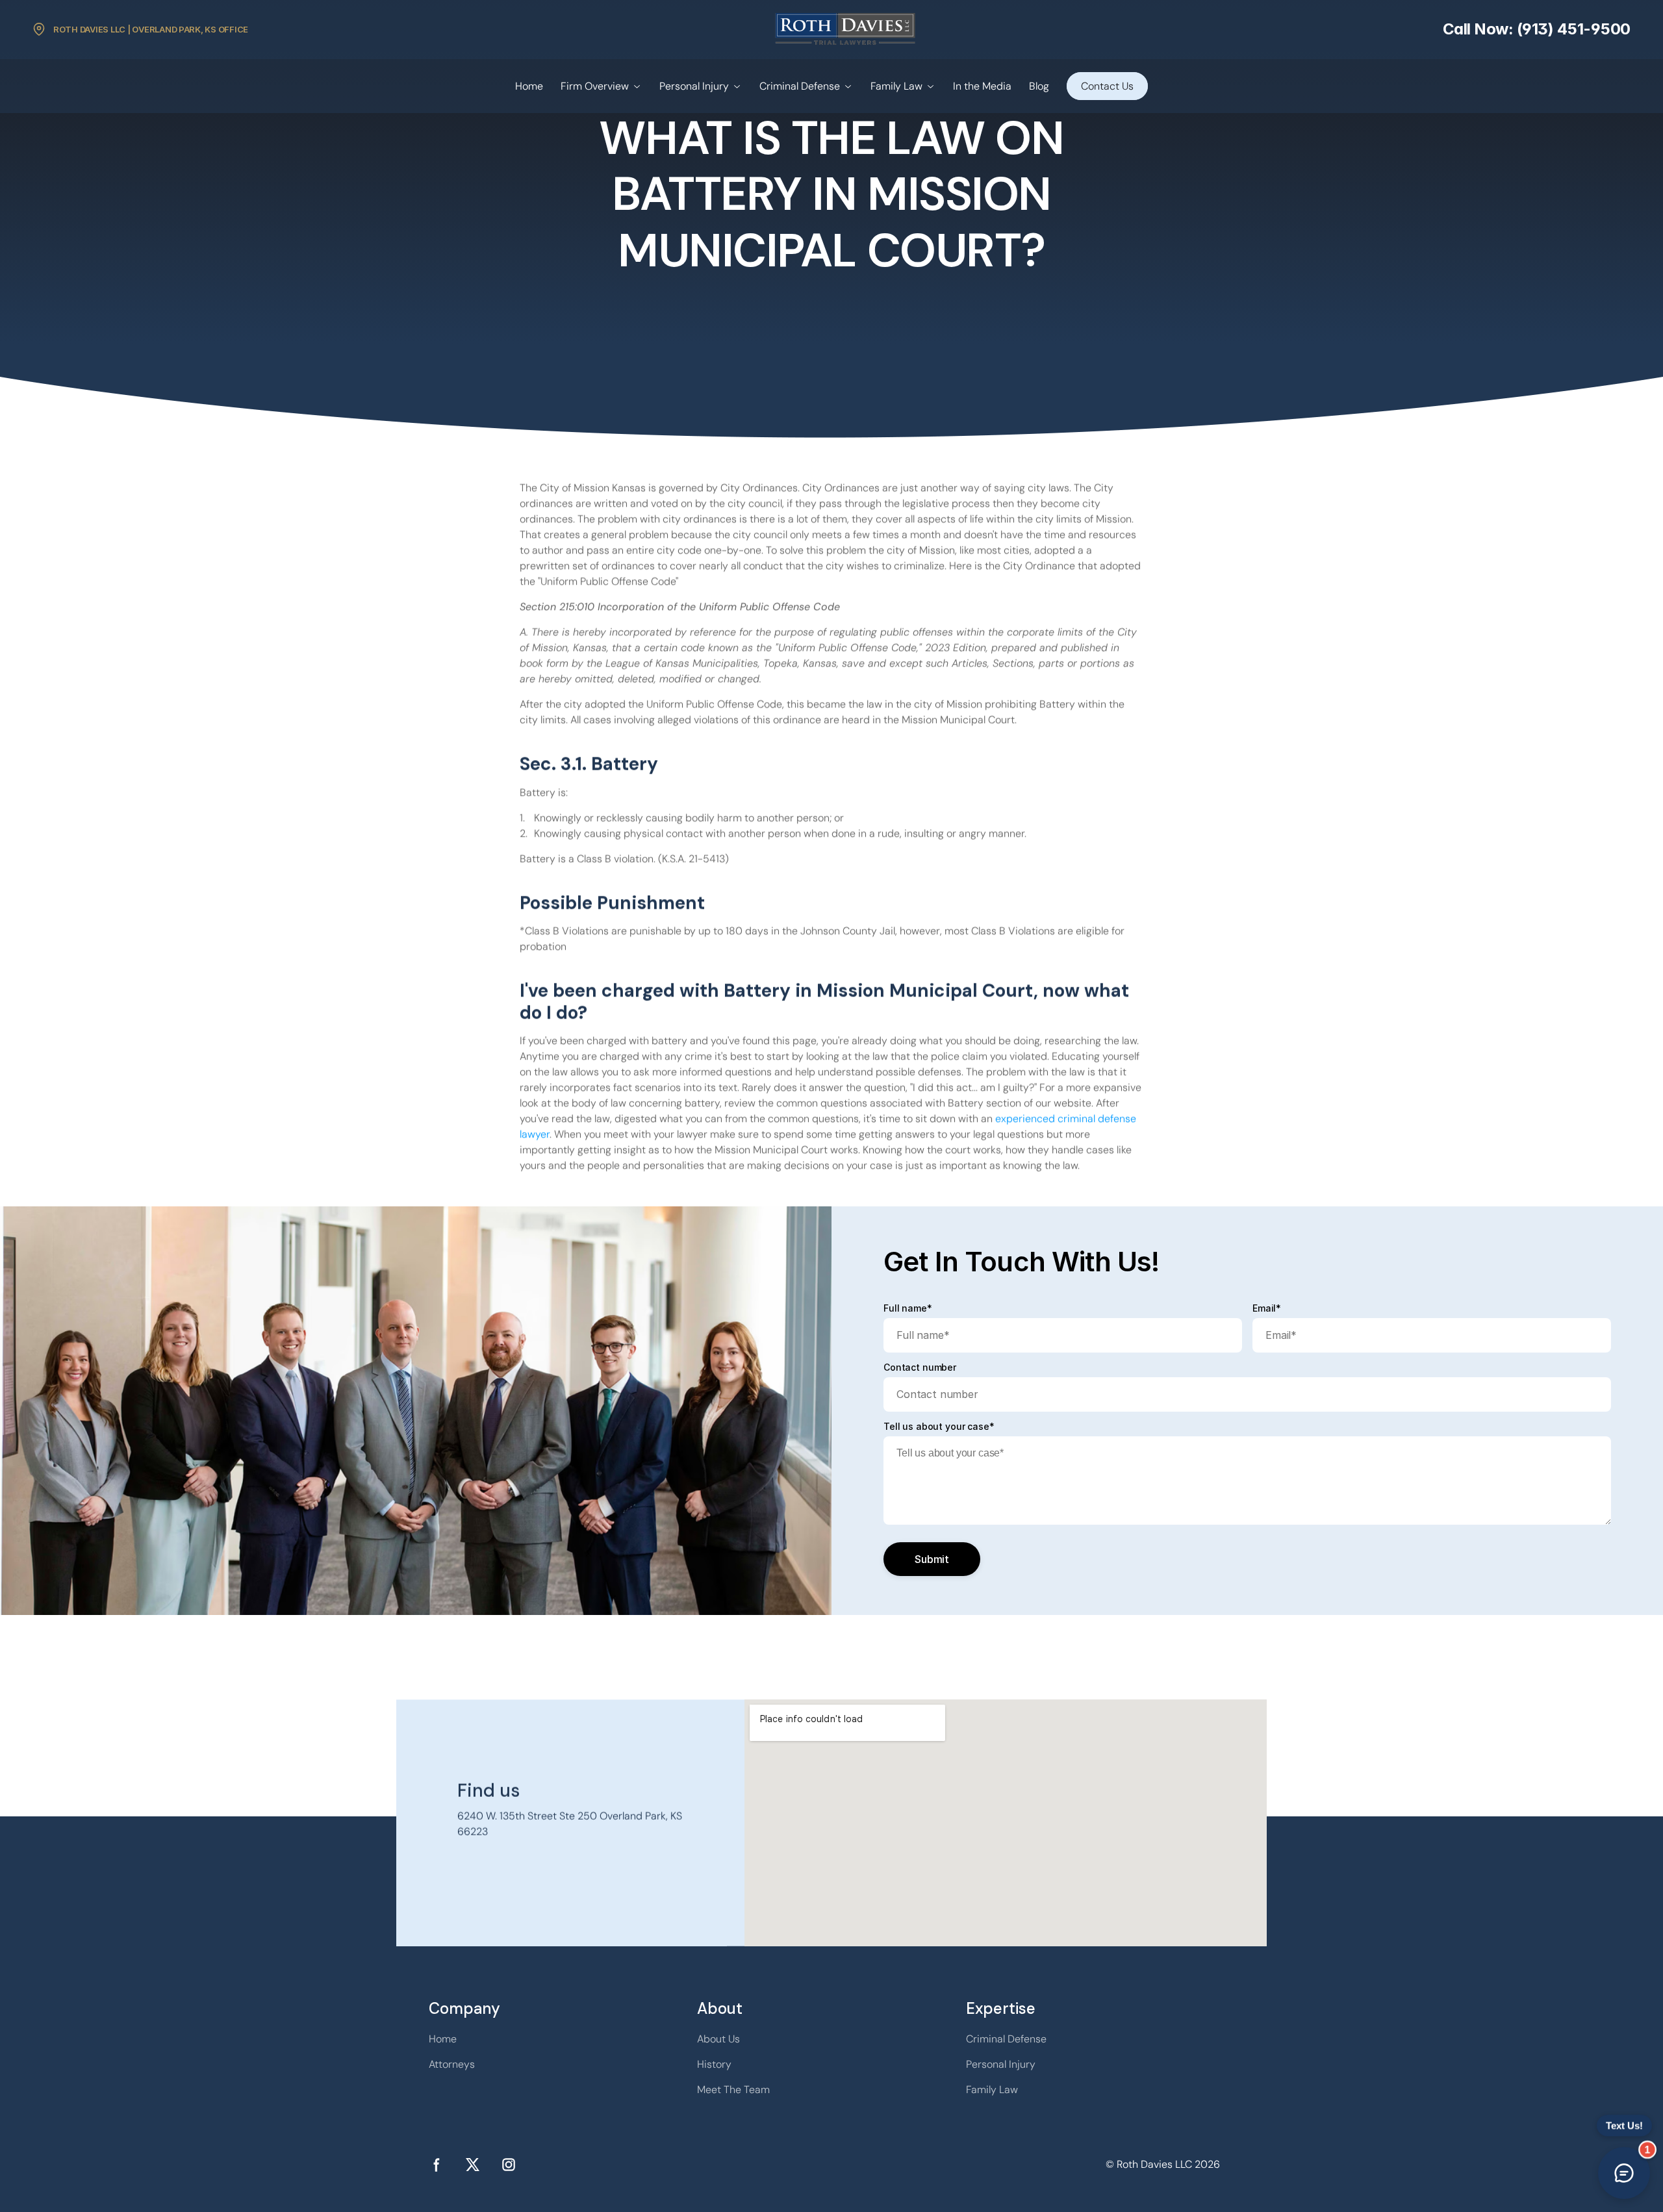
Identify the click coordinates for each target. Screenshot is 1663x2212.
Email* (1267, 1308)
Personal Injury (694, 86)
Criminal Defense (800, 86)
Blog (1039, 86)
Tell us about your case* (939, 1427)
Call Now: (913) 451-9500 (1537, 29)
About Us (718, 2039)
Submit (932, 1559)
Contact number (920, 1367)
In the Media (982, 86)
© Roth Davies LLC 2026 (1163, 2164)
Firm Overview (595, 86)
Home (529, 86)
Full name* (908, 1308)
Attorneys (452, 2064)
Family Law (896, 86)
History (714, 2064)
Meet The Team (733, 2090)
